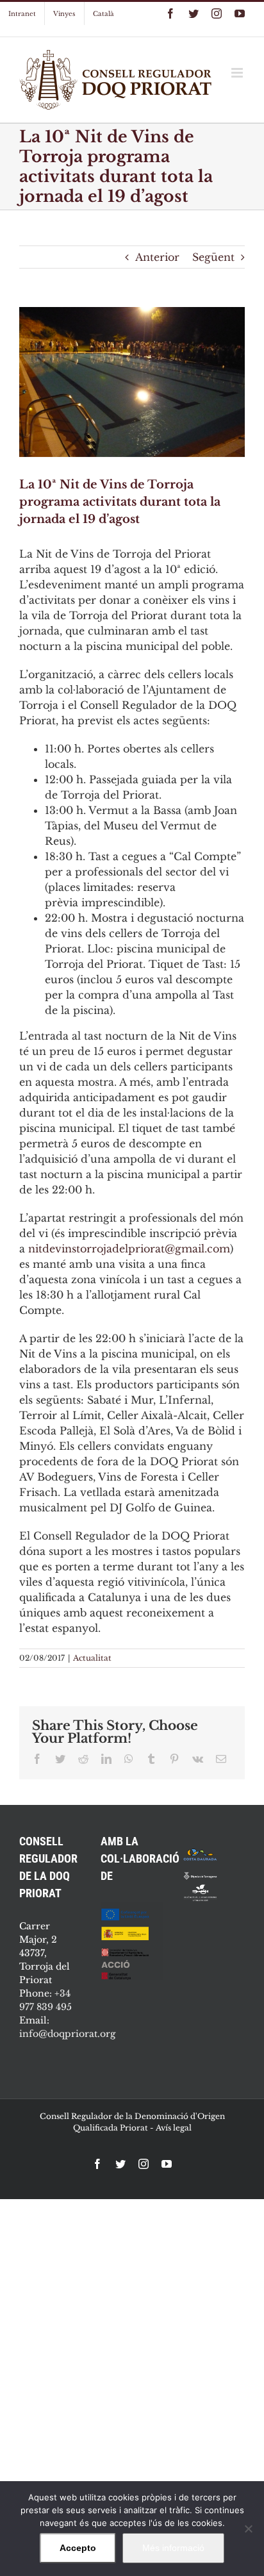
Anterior (157, 257)
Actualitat (92, 1658)
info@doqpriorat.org (67, 2034)
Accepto (78, 2548)
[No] (248, 2529)
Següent (213, 257)
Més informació (173, 2548)
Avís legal (174, 2128)
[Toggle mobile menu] (238, 73)
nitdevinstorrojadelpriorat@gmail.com (129, 1249)
